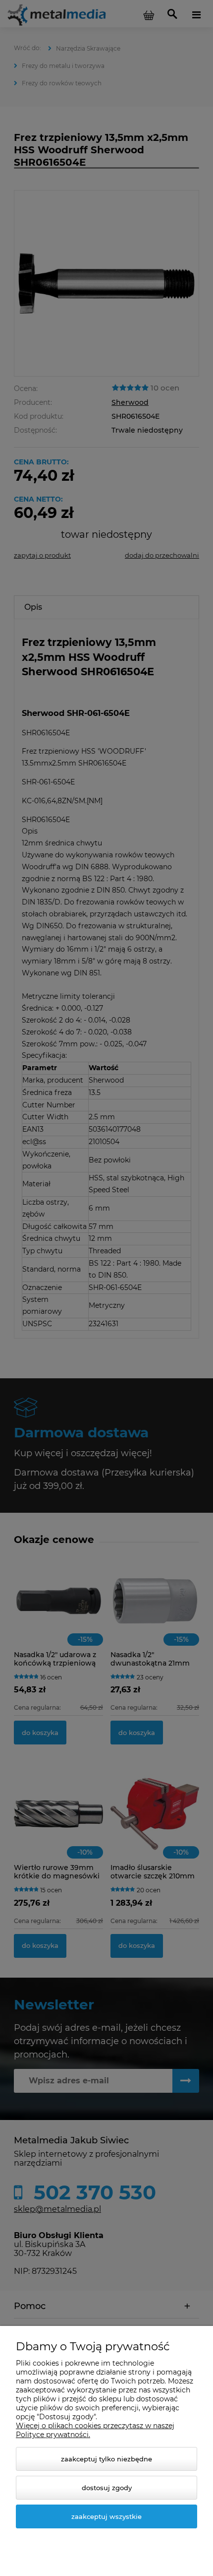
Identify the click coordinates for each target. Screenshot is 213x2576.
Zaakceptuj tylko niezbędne (106, 2459)
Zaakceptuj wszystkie (106, 2516)
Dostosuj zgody (107, 2488)
